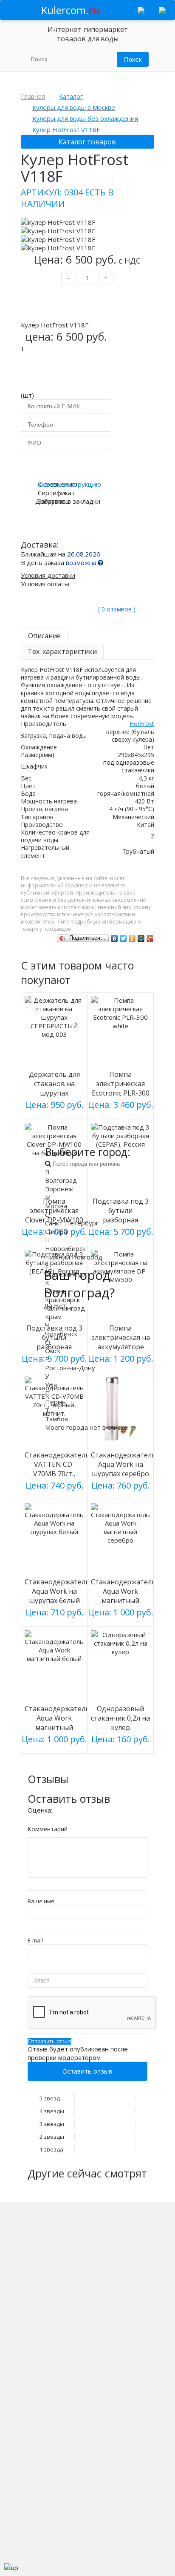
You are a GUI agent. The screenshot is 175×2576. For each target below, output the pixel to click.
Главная (33, 96)
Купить (87, 304)
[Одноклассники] (132, 938)
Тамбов (56, 1419)
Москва (56, 1206)
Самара (56, 1231)
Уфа (51, 1385)
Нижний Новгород (74, 1257)
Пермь (55, 1402)
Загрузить (54, 501)
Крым (53, 1317)
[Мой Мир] (141, 938)
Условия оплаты (45, 584)
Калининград (65, 1308)
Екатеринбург (66, 1274)
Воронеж (59, 1189)
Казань (56, 1291)
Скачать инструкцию (69, 484)
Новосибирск (65, 1248)
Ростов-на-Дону (70, 1368)
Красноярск (62, 1299)
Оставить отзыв (87, 2071)
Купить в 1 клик (87, 464)
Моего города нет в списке (86, 1427)
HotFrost (142, 724)
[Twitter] (123, 938)
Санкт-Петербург (72, 1223)
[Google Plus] (150, 938)
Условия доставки (48, 575)
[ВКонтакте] (114, 938)
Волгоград (61, 1180)
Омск (53, 1351)
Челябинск (61, 1334)
